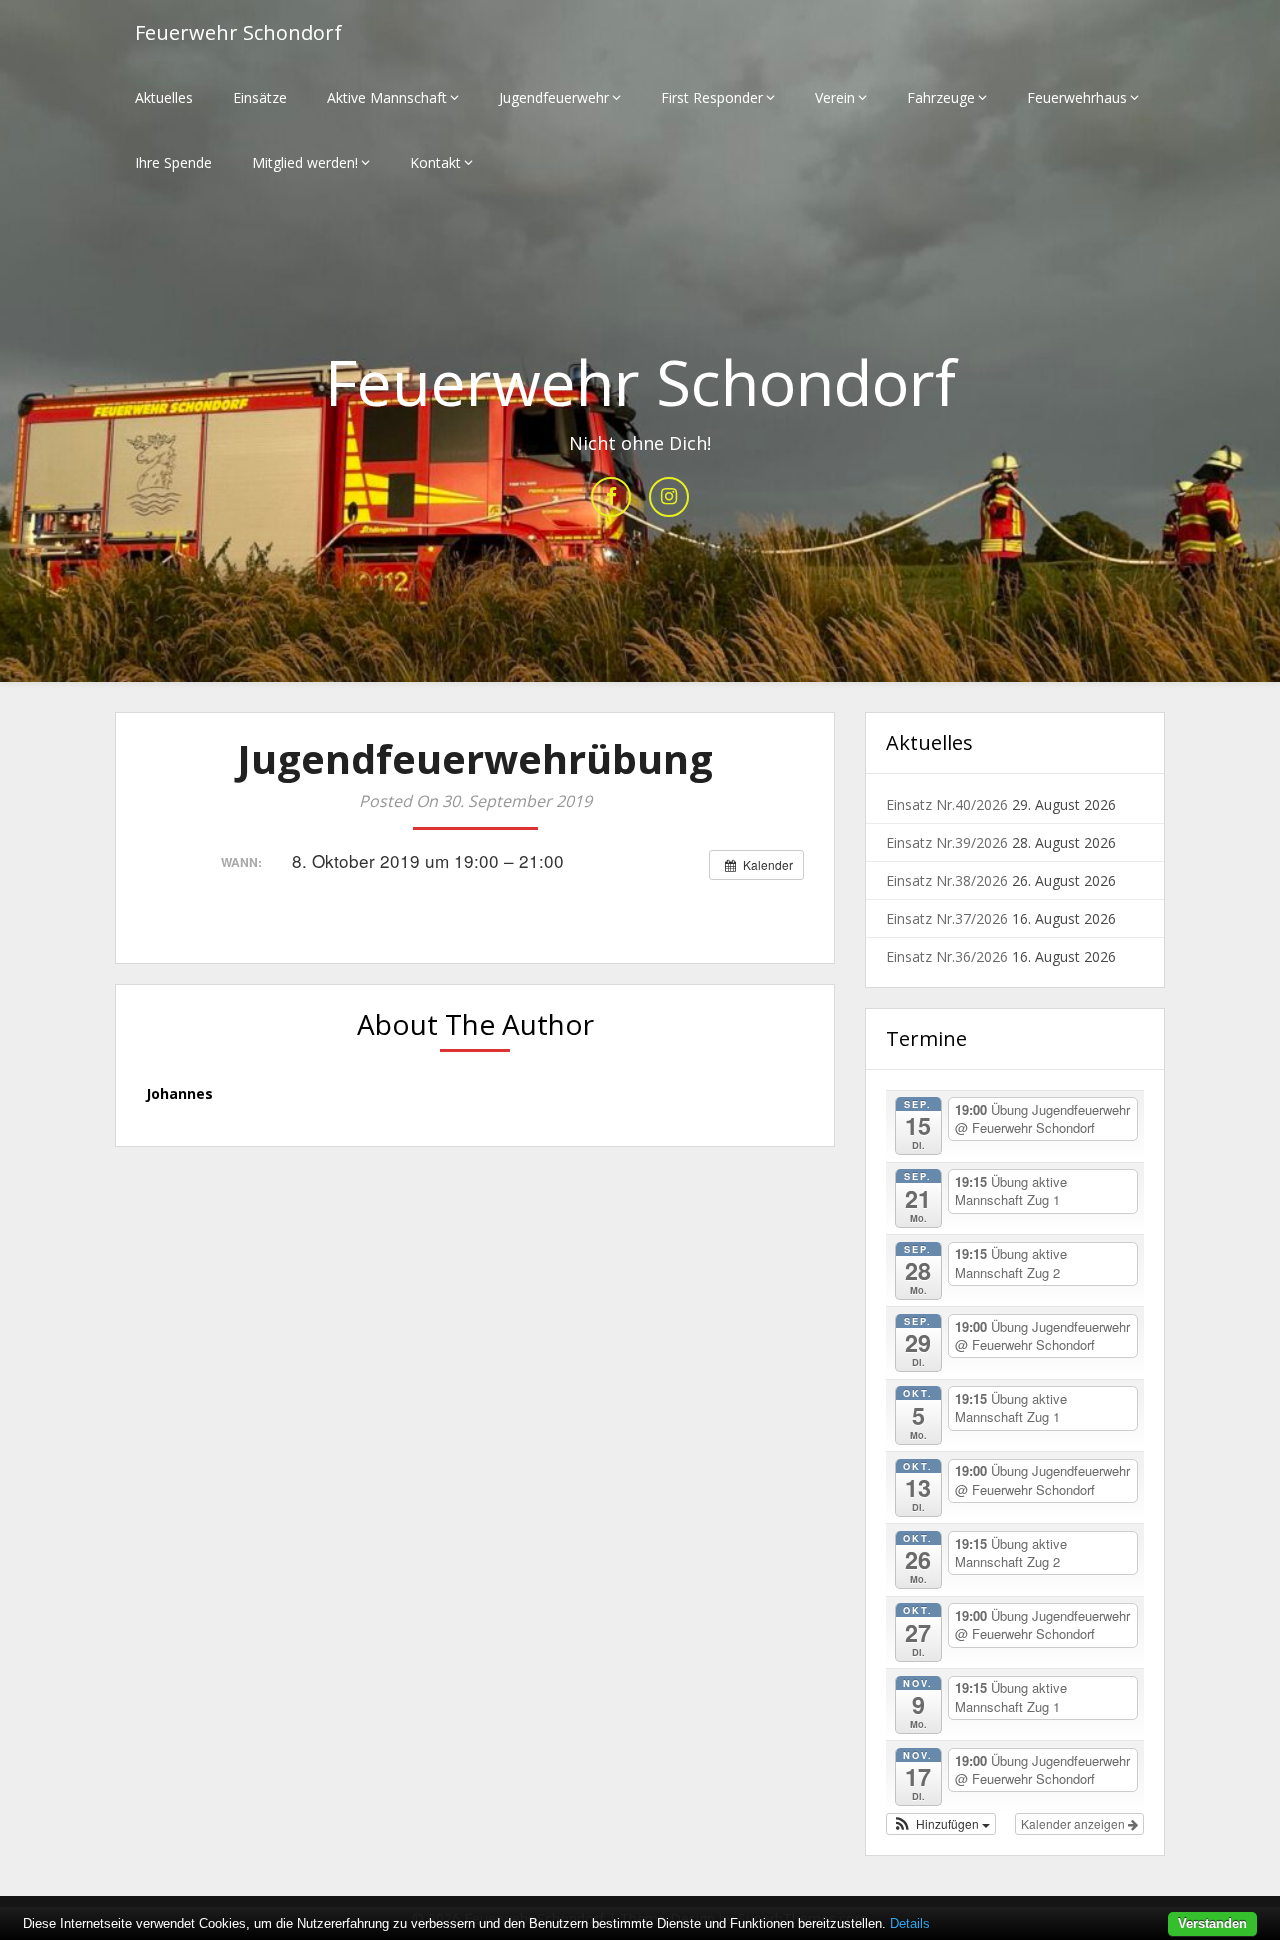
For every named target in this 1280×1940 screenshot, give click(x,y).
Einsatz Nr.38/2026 (947, 880)
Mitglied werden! (305, 162)
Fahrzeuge (941, 97)
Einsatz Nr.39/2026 (947, 842)
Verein (835, 97)
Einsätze (260, 97)
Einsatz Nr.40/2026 (947, 804)
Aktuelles (164, 97)
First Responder (712, 97)
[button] (941, 1824)
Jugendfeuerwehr (554, 97)
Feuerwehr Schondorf (238, 32)
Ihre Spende (173, 162)
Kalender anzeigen (1074, 1823)
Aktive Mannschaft (387, 97)
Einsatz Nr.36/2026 (947, 956)
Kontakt (435, 162)
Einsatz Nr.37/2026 (947, 918)
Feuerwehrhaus (1077, 97)
